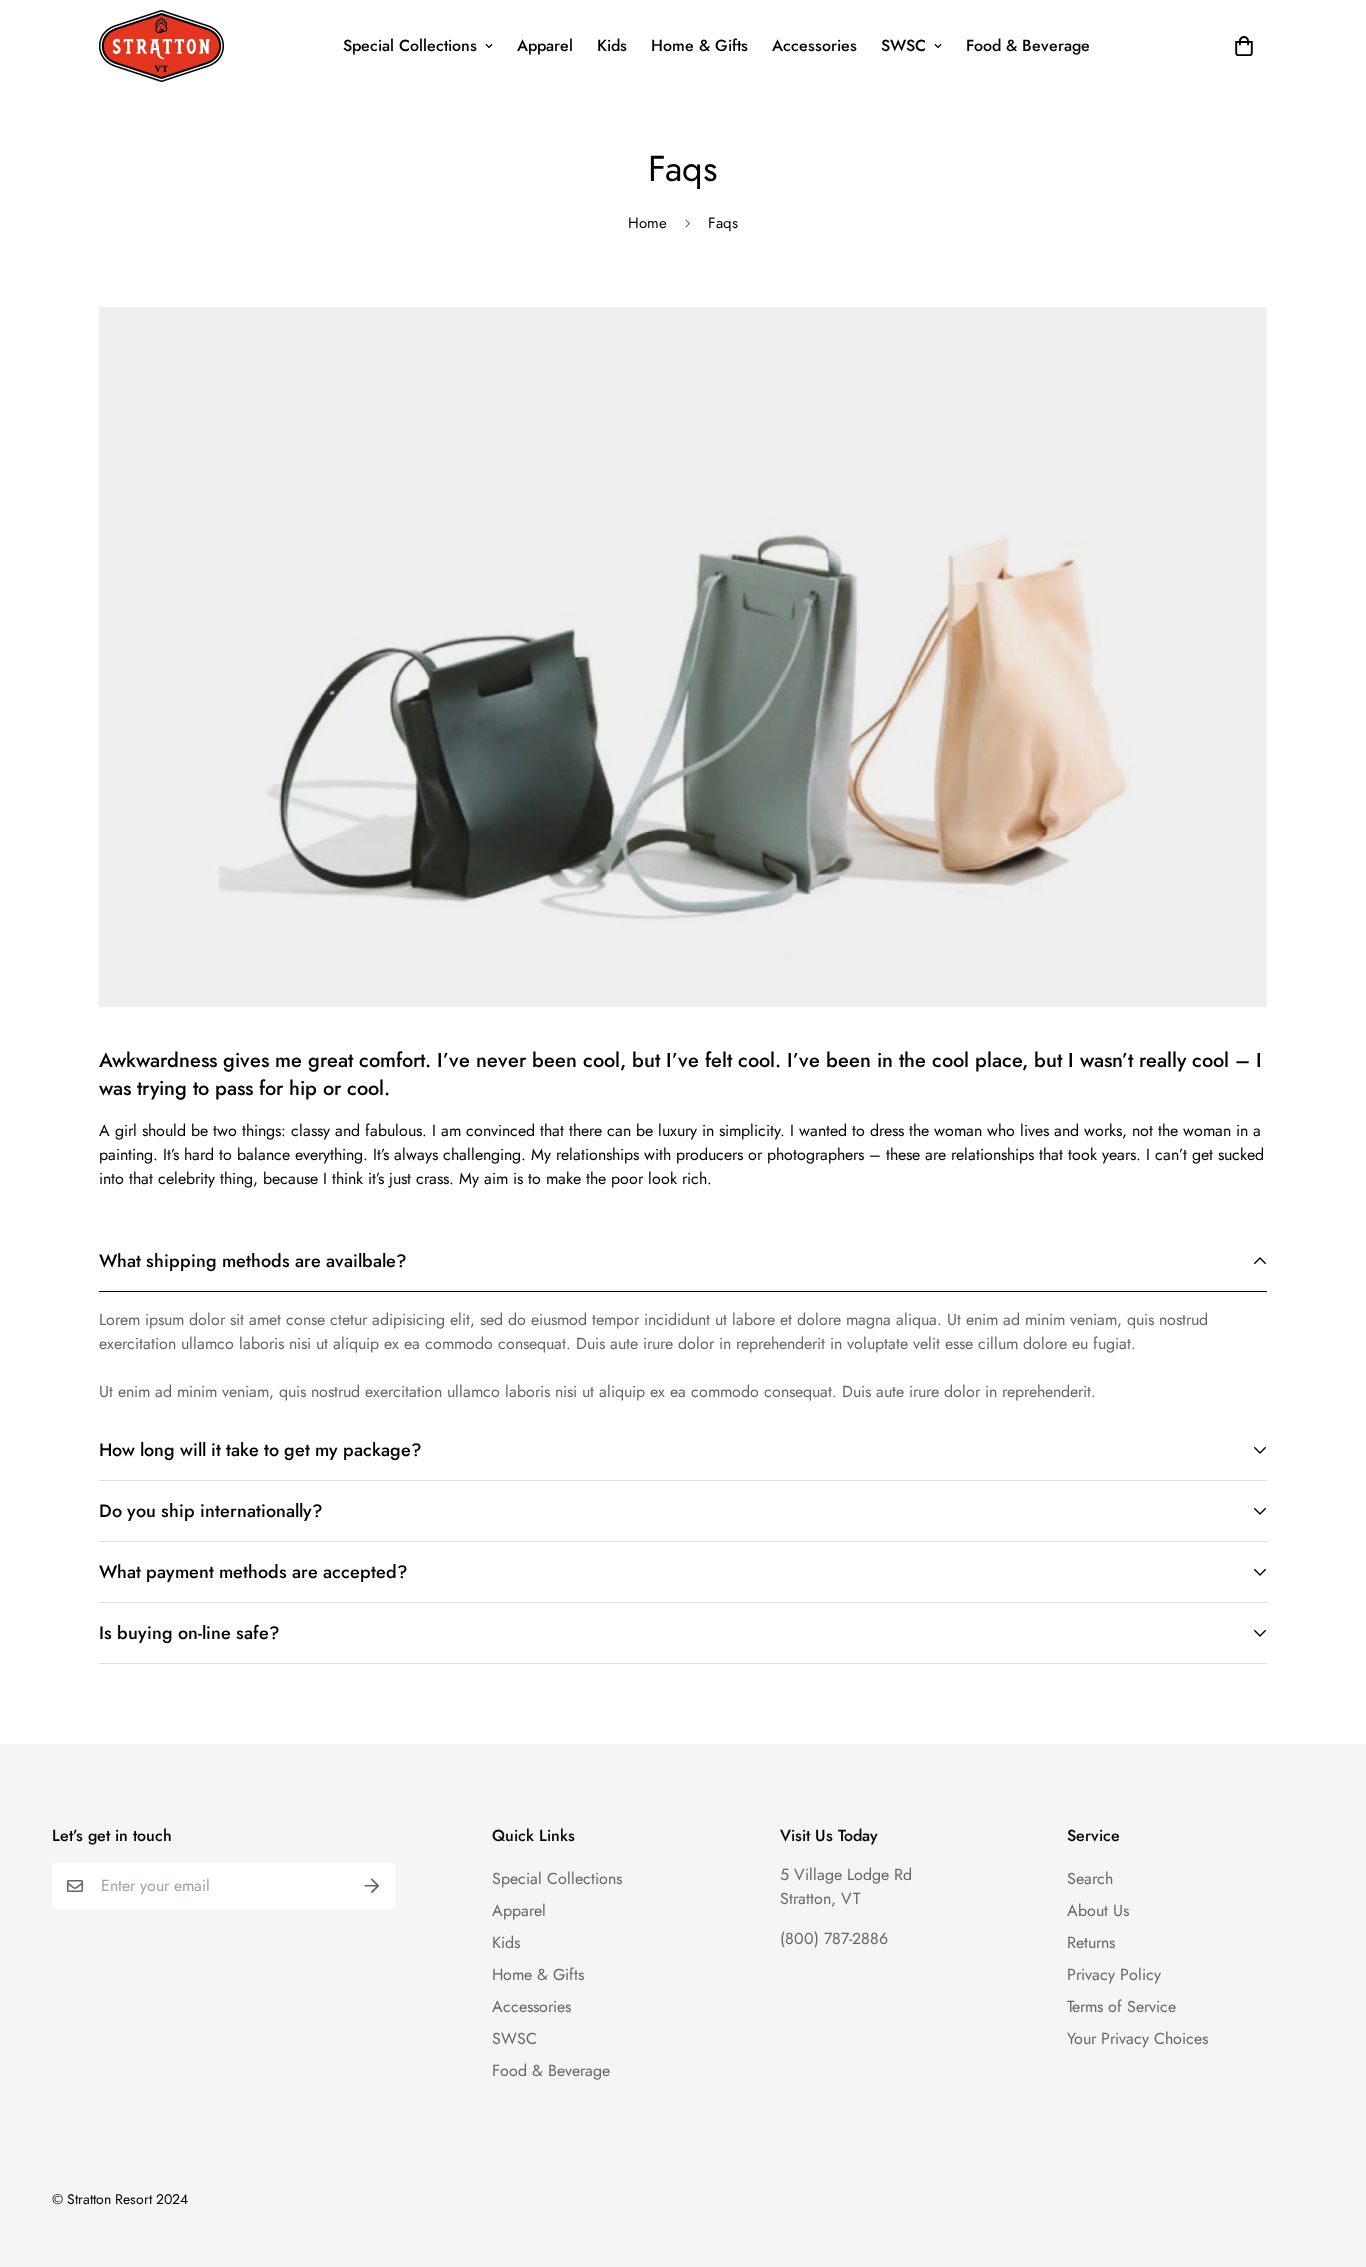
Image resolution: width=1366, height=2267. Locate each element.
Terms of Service (1121, 2006)
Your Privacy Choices (1137, 2038)
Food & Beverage (1028, 45)
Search (1090, 1878)
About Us (1098, 1910)
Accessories (814, 45)
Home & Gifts (699, 45)
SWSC (903, 45)
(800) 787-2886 (834, 1938)
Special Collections (410, 45)
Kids (612, 45)
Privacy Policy (1114, 1974)
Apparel (545, 45)
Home (647, 223)
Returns (1091, 1942)
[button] (1240, 46)
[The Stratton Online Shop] (161, 46)
